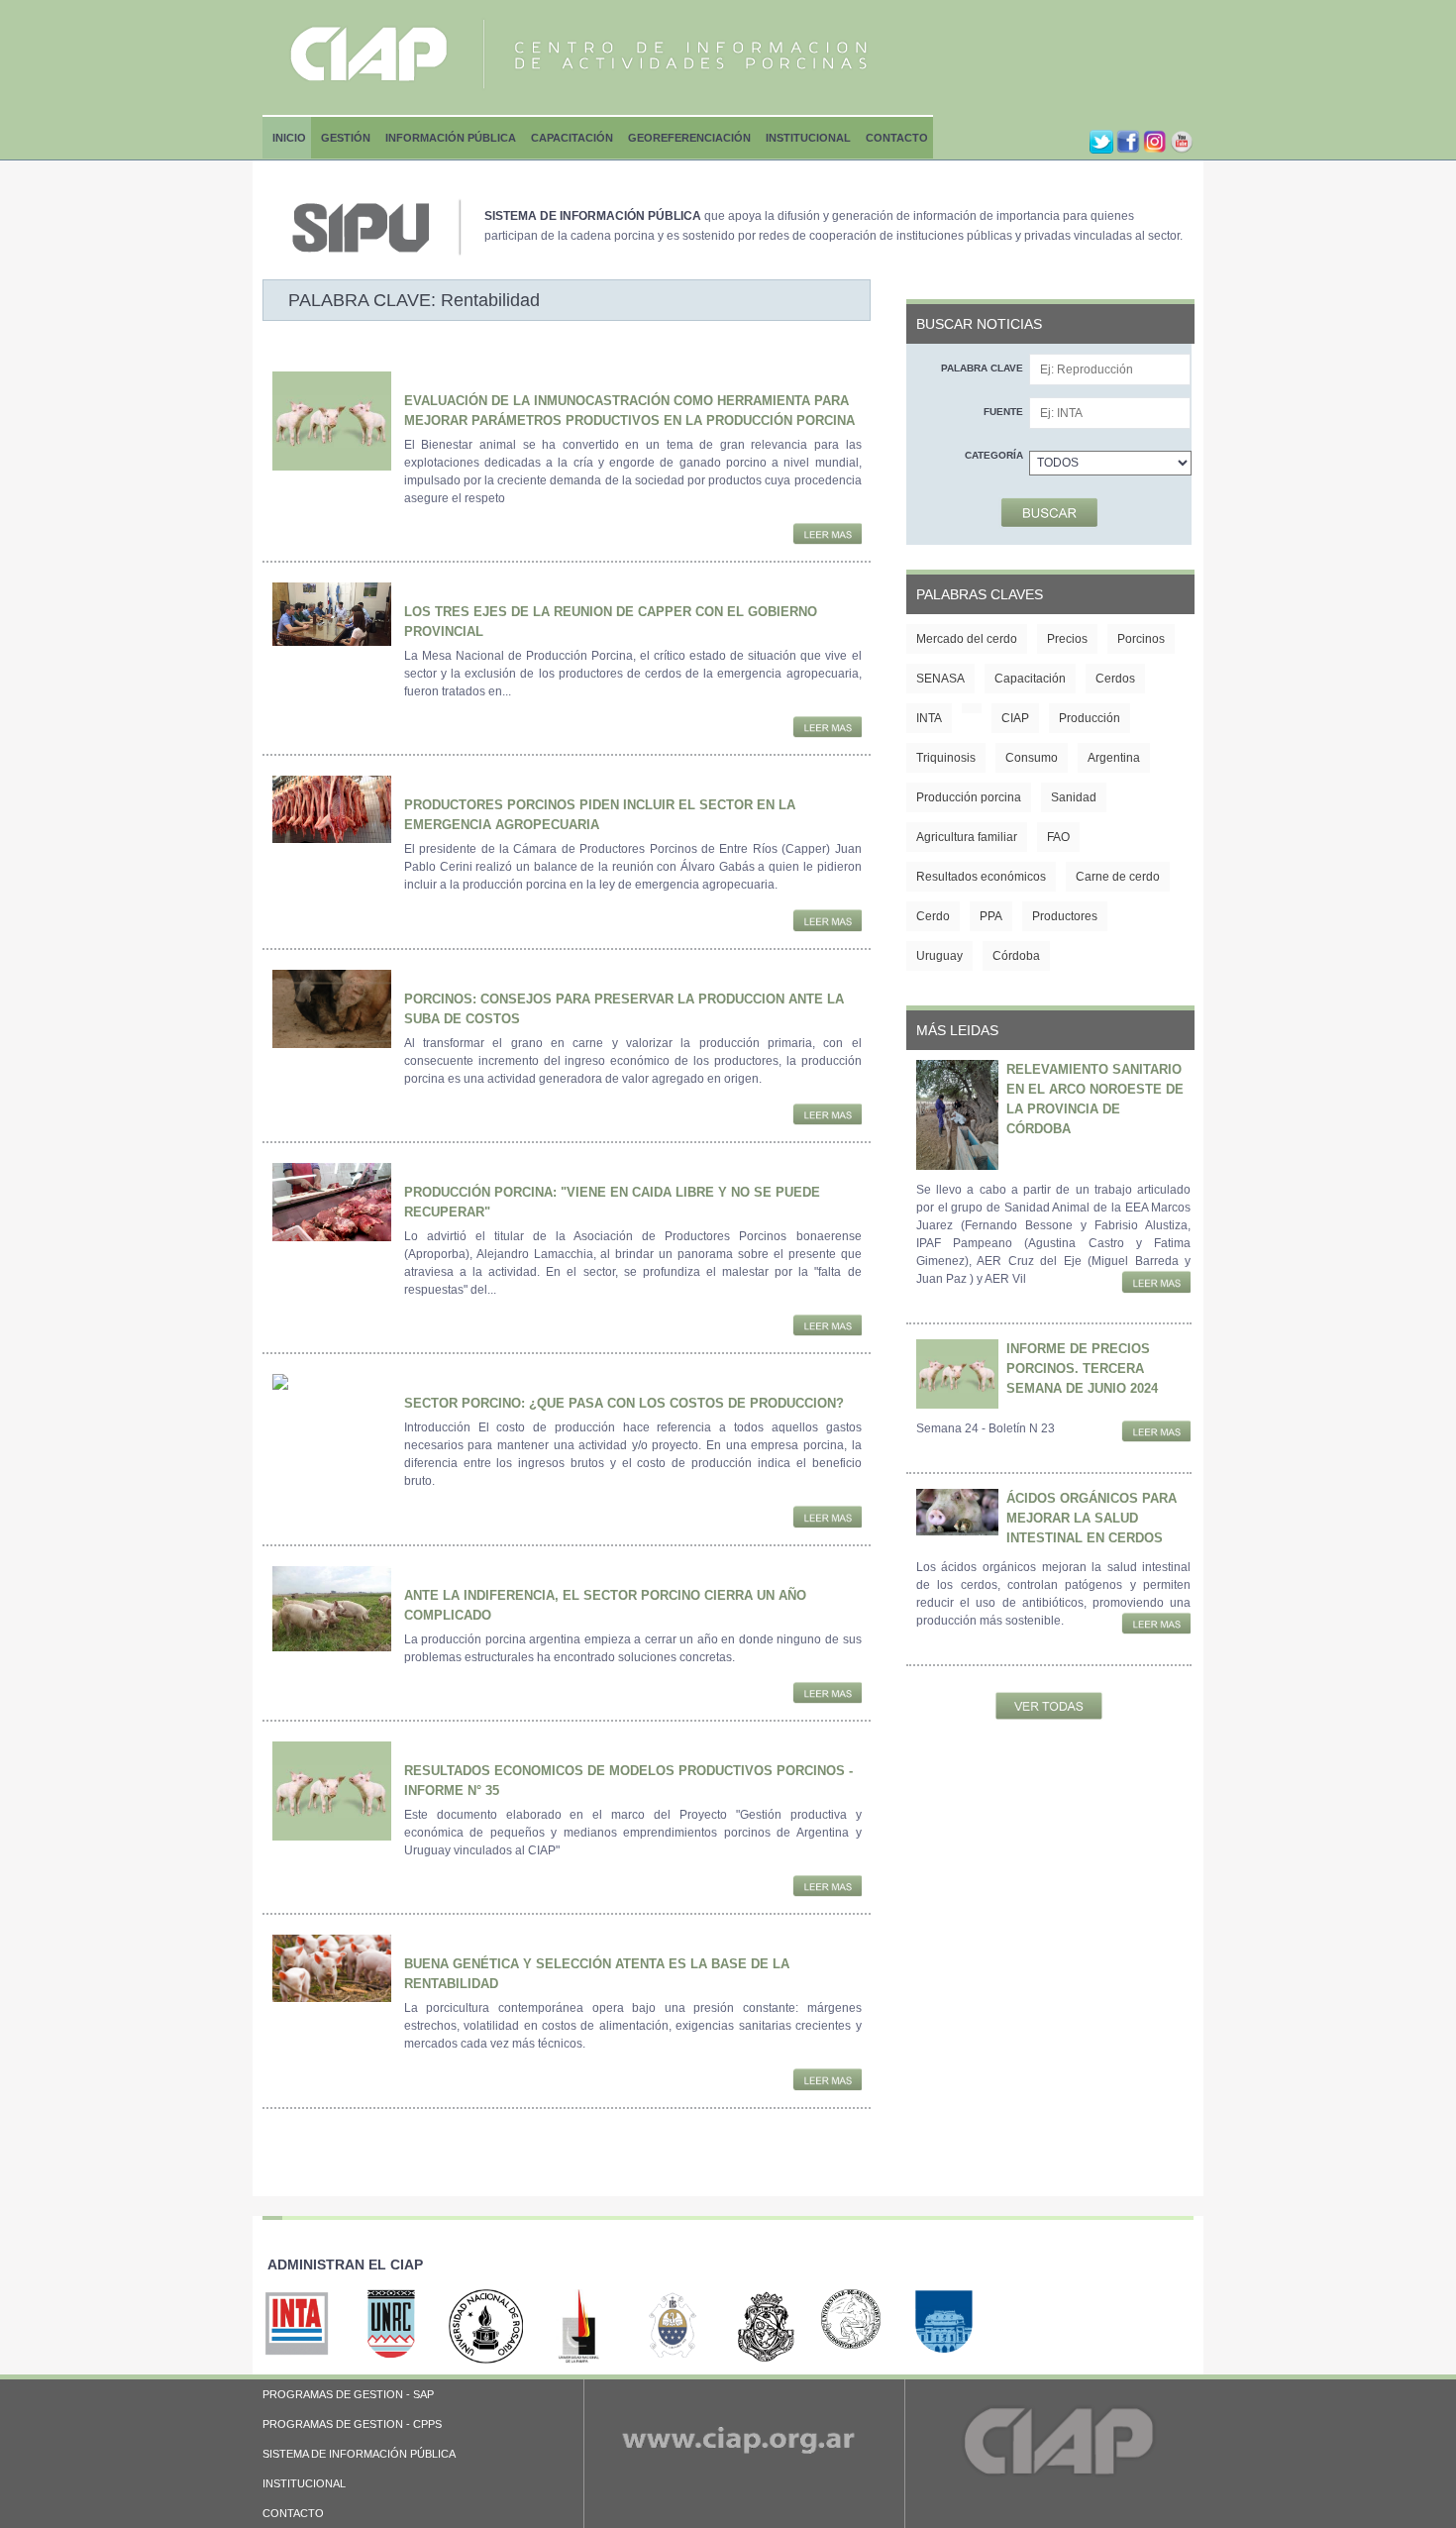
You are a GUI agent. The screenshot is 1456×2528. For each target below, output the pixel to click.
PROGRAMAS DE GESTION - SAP (348, 2394)
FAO (1058, 837)
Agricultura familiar (967, 837)
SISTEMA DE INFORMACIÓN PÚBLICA (359, 2454)
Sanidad (1074, 797)
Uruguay (939, 956)
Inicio (289, 138)
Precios (1067, 639)
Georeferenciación (689, 138)
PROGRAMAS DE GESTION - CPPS (352, 2424)
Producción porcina (969, 797)
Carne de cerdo (1118, 877)
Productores (1065, 916)
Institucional (808, 138)
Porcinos (1141, 639)
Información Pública (451, 138)
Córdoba (1016, 956)
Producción (1090, 718)
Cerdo (933, 916)
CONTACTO (293, 2513)
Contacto (897, 138)
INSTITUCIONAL (304, 2483)
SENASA (940, 679)
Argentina (1114, 758)
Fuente (1003, 412)
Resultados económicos (981, 877)
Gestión (346, 138)
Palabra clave (982, 368)
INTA (929, 718)
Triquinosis (946, 758)
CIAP (1015, 718)
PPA (991, 916)
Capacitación (572, 138)
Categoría (994, 455)
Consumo (1032, 758)
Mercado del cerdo (967, 639)
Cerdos (1115, 679)
